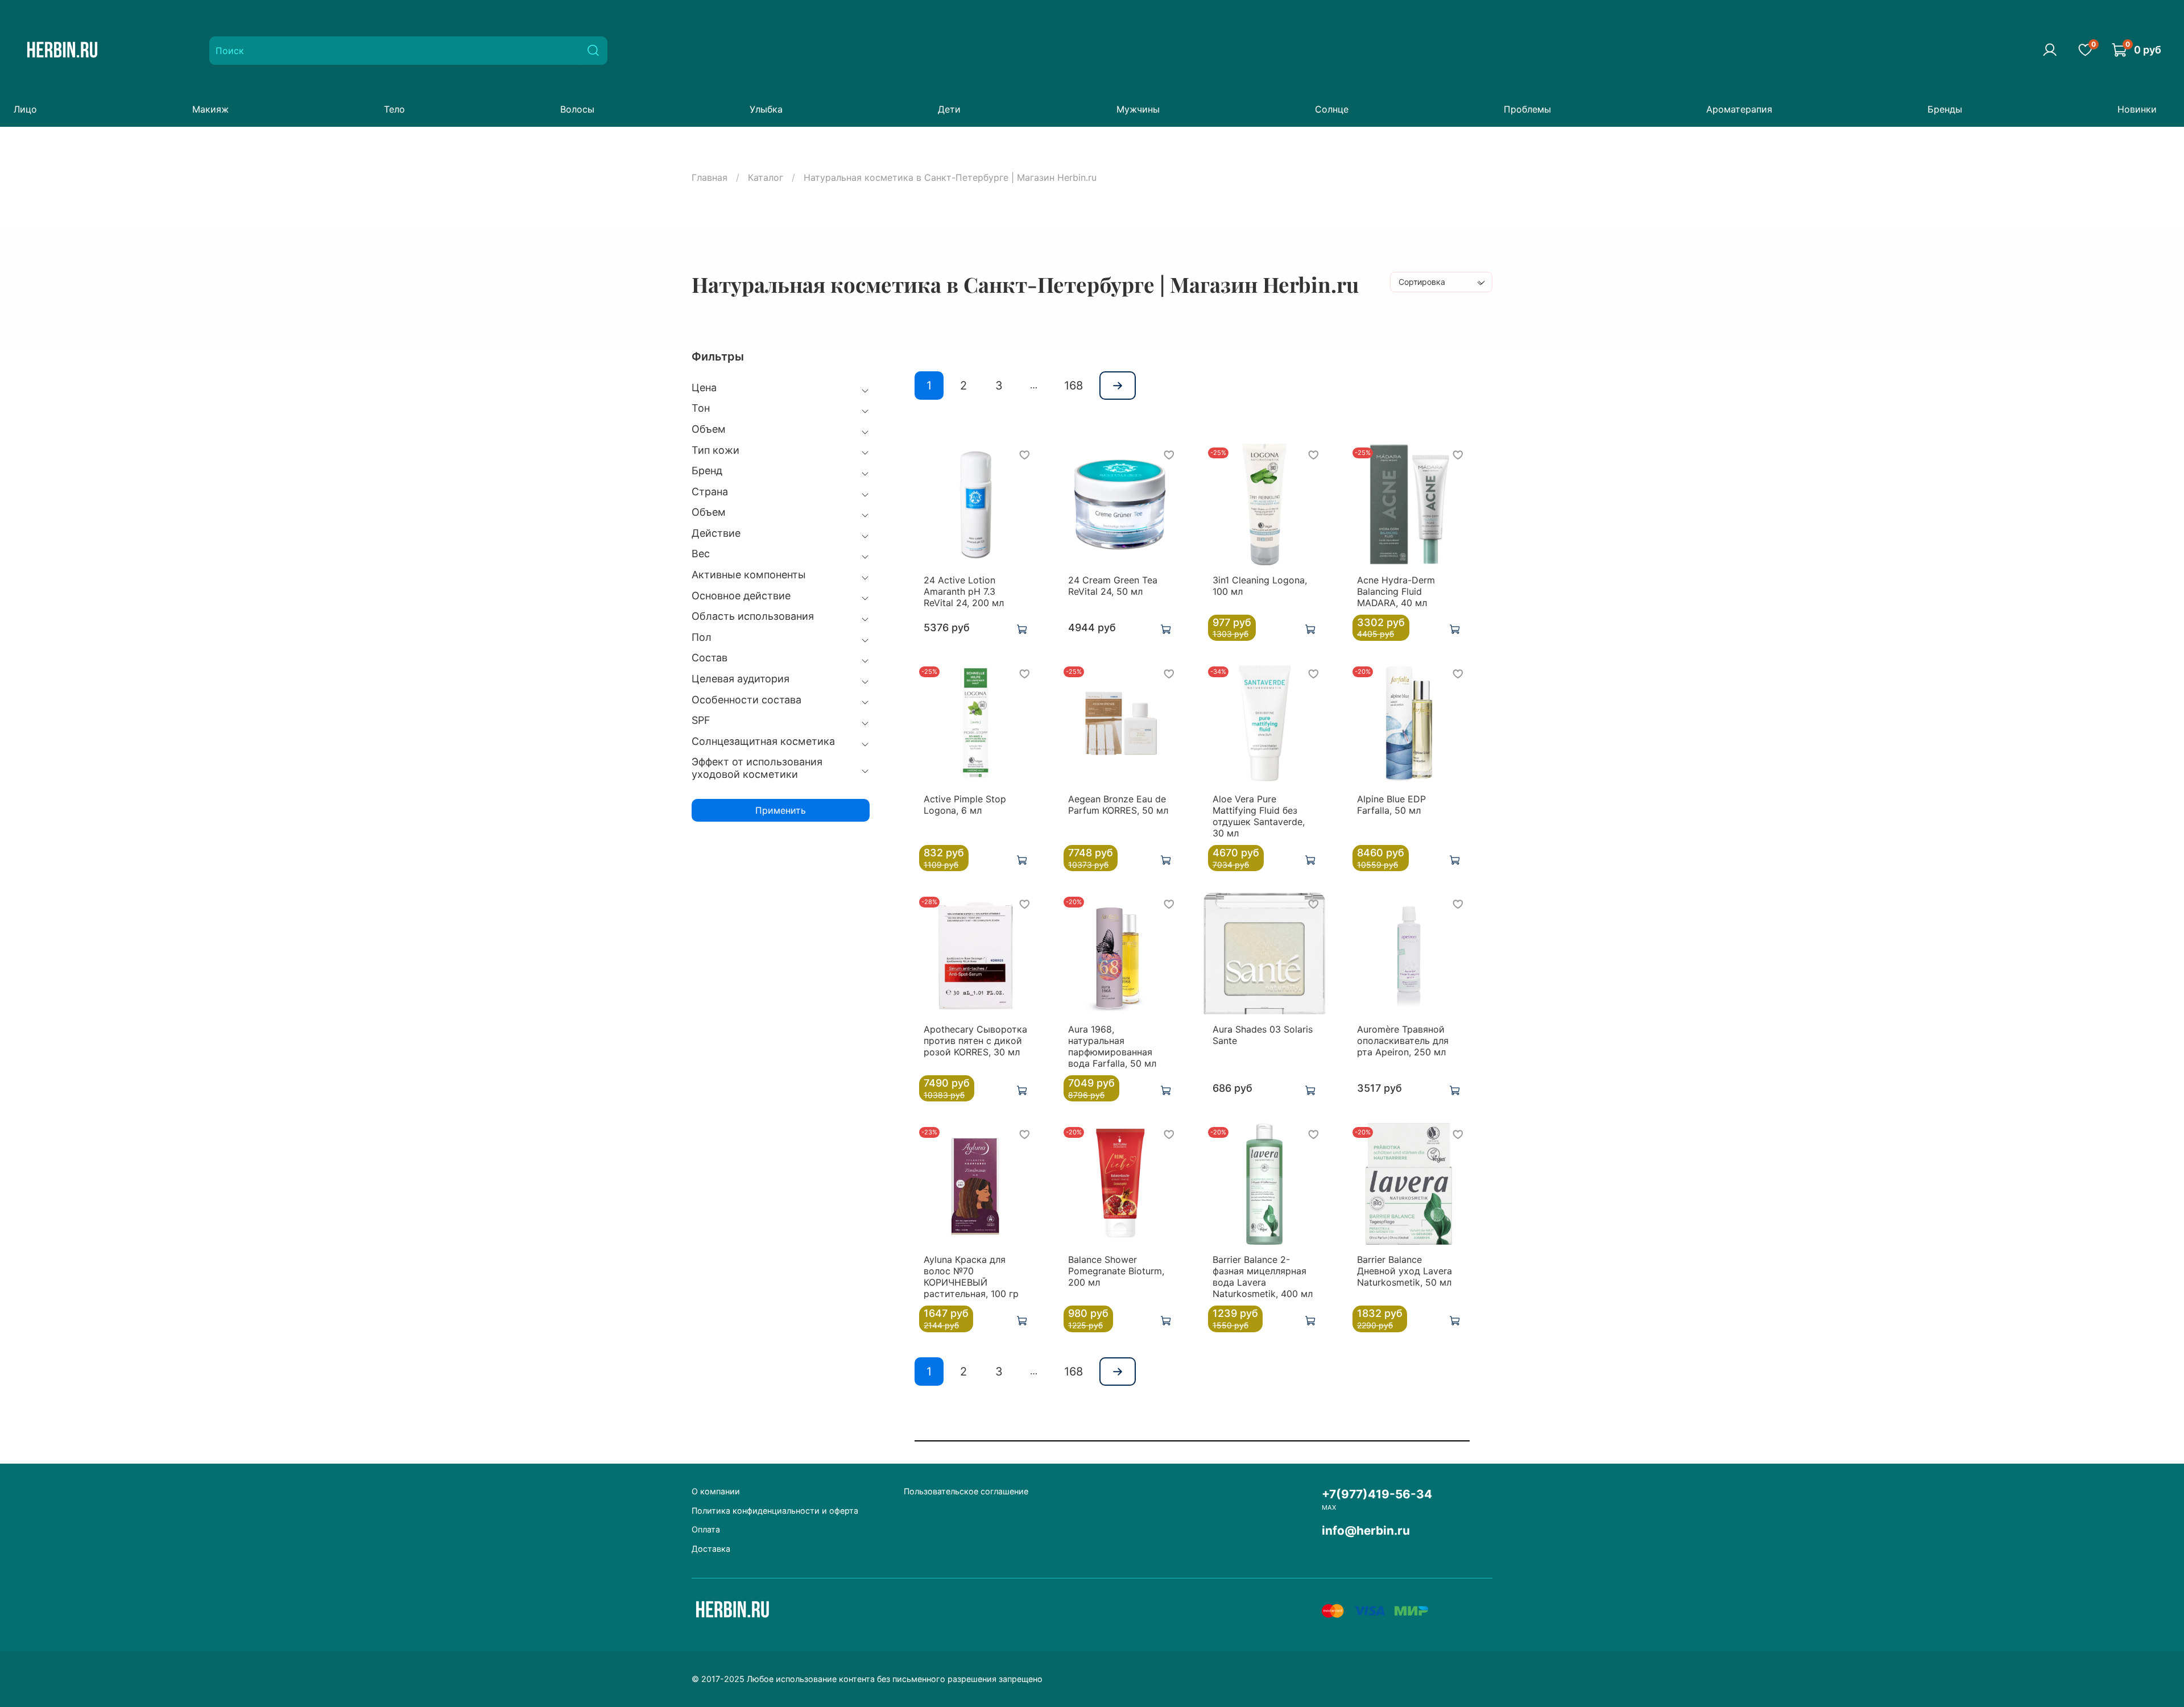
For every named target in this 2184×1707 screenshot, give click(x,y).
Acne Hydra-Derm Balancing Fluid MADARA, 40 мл (1396, 591)
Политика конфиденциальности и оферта (775, 1511)
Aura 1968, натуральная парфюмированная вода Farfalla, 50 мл (1112, 1046)
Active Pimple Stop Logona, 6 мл (965, 805)
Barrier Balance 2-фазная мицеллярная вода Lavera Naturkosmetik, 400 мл (1263, 1277)
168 (1074, 386)
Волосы (577, 109)
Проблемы (1527, 109)
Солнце (1332, 109)
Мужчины (1138, 109)
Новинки (2137, 109)
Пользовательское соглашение (966, 1491)
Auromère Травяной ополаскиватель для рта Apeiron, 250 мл (1403, 1041)
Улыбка (766, 109)
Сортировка (1422, 282)
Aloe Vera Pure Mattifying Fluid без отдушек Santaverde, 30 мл (1259, 816)
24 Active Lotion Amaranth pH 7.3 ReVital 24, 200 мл (964, 591)
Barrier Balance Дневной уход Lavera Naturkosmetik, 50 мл (1405, 1271)
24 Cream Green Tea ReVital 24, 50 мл (1113, 586)
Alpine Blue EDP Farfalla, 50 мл (1391, 805)
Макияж (210, 109)
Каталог (766, 177)
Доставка (711, 1549)
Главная (710, 177)
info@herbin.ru (1366, 1530)
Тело (394, 109)
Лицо (25, 109)
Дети (949, 109)
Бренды (1945, 109)
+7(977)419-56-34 (1377, 1494)
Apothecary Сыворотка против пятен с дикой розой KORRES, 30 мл (975, 1041)
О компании (716, 1491)
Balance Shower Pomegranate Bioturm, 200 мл (1116, 1271)
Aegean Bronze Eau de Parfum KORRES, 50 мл (1118, 805)
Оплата (706, 1529)
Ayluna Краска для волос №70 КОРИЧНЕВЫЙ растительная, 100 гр (971, 1277)
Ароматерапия (1739, 109)
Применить (781, 810)
